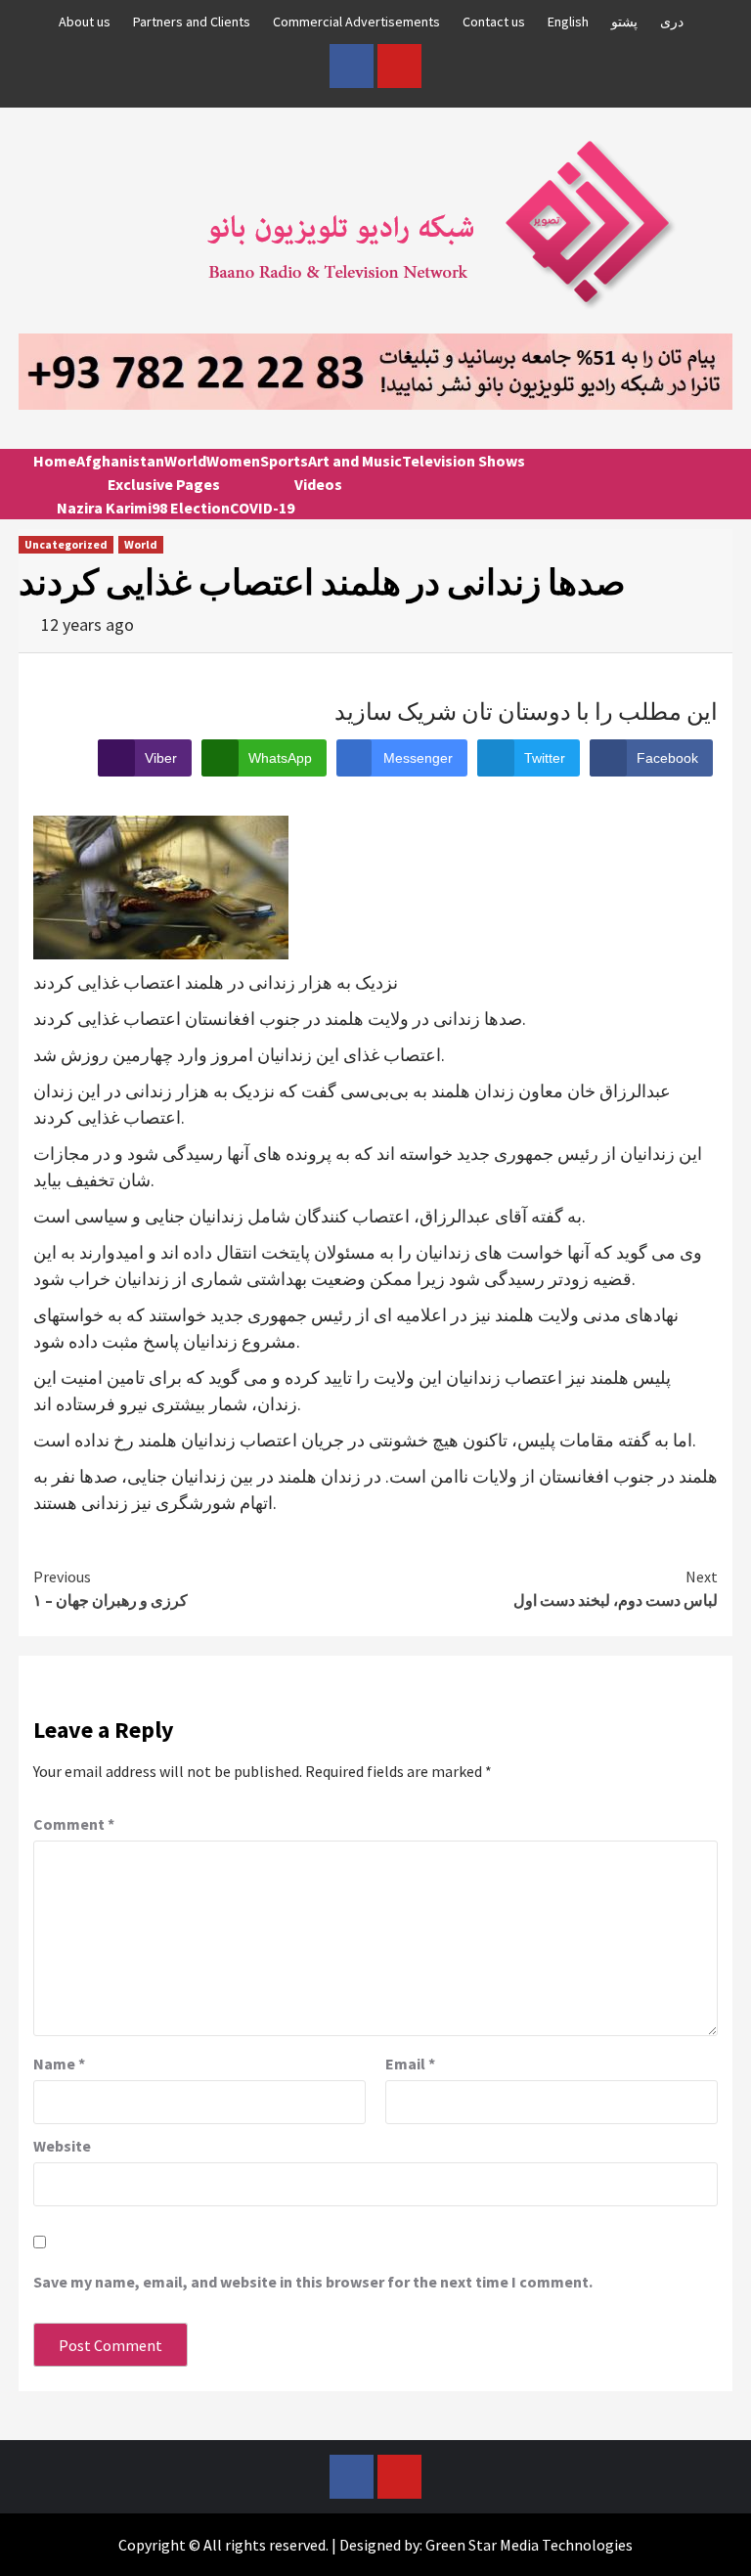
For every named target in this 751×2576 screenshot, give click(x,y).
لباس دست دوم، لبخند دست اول (616, 1588)
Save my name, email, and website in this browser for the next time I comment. (313, 2282)
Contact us (494, 22)
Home (55, 461)
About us (85, 22)
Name (59, 2064)
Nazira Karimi (104, 508)
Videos (318, 484)
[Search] (710, 478)
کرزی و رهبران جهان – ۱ (110, 1588)
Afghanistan (120, 461)
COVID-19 (262, 508)
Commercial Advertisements (356, 22)
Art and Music (355, 461)
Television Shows (464, 461)
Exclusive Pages (164, 484)
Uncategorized (66, 544)
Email (410, 2064)
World (185, 461)
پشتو (624, 22)
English (568, 22)
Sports (284, 461)
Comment (74, 1824)
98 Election (191, 508)
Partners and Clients (192, 22)
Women (233, 461)
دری (672, 22)
